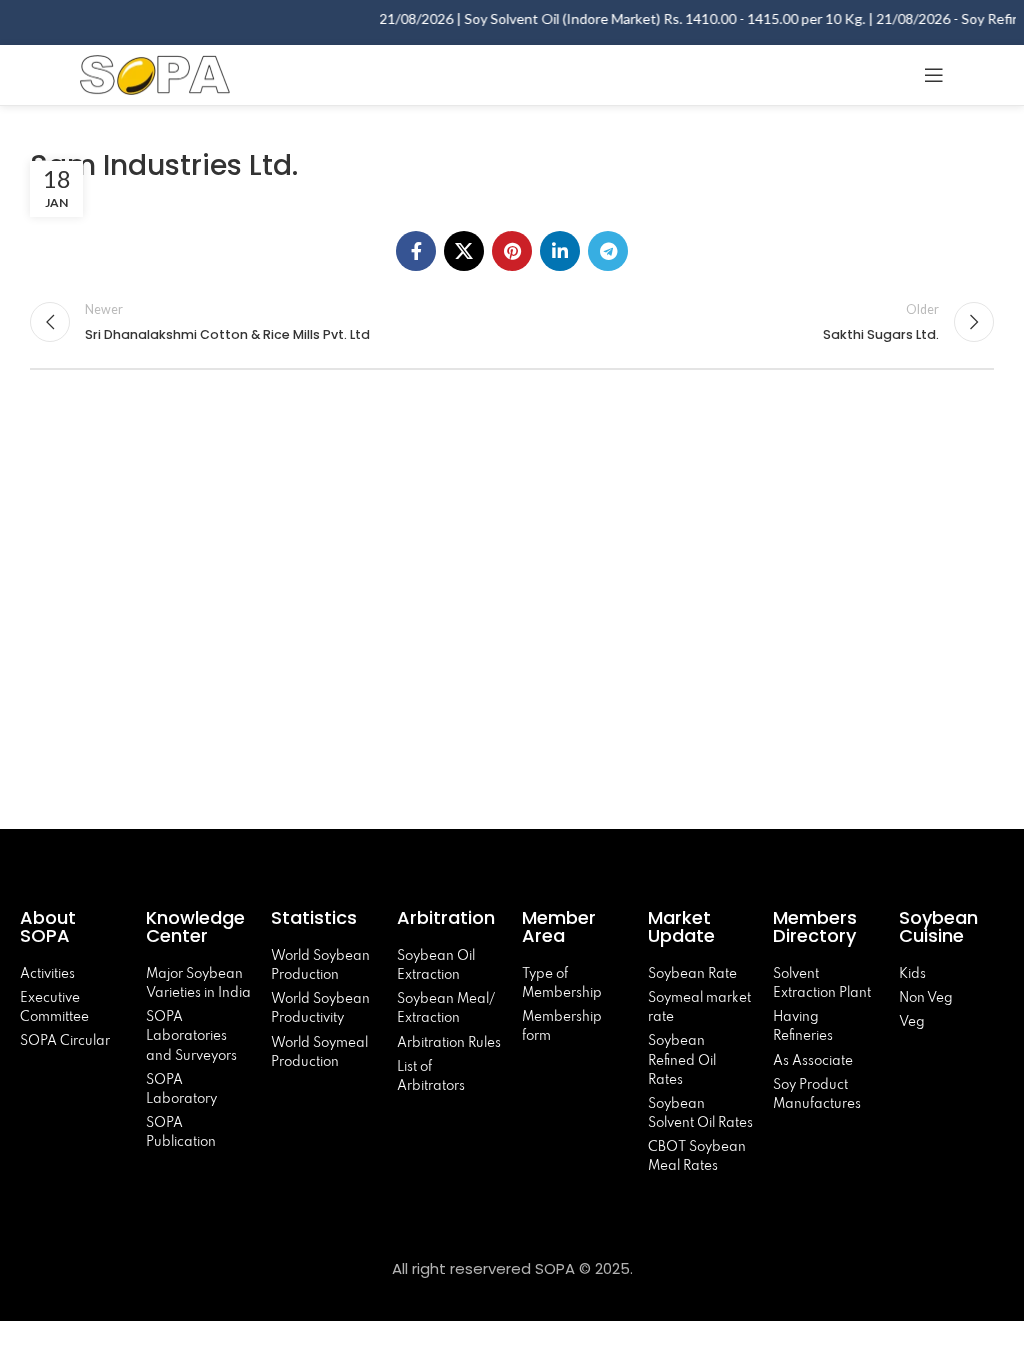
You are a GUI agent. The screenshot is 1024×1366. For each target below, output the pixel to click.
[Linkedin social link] (560, 251)
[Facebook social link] (416, 251)
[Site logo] (155, 72)
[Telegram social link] (608, 251)
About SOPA (50, 926)
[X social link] (464, 251)
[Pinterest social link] (512, 251)
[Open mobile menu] (934, 75)
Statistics (314, 917)
